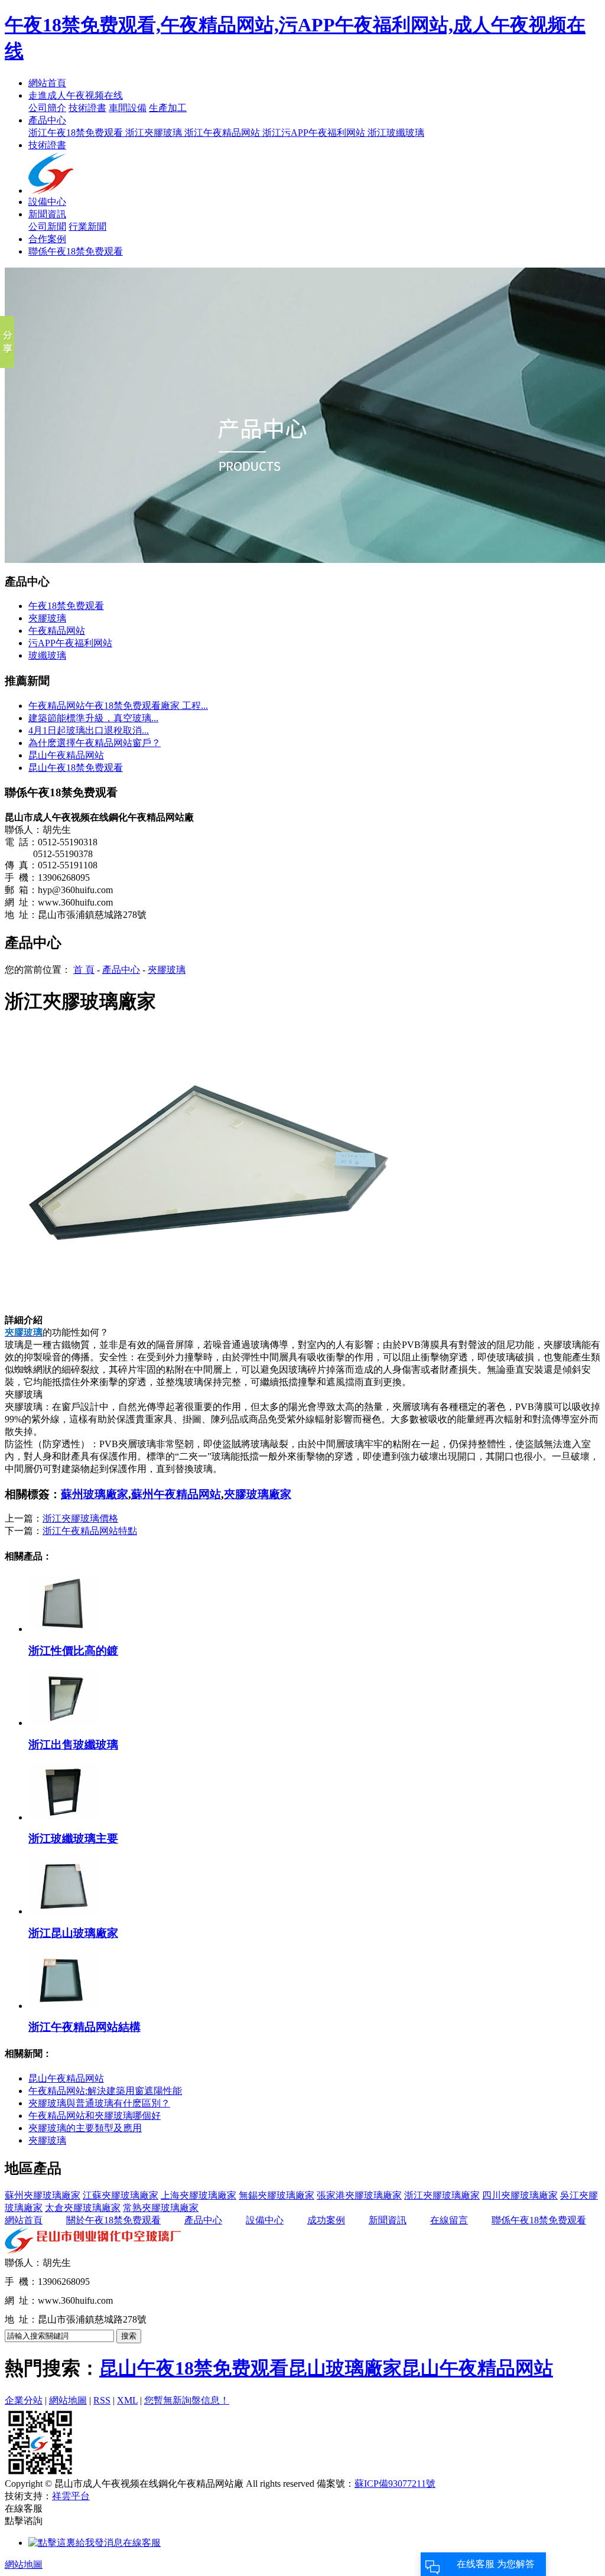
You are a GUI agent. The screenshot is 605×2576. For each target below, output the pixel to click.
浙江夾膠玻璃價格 (80, 1518)
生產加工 (168, 108)
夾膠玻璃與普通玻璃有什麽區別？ (99, 2103)
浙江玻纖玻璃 (396, 133)
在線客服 (142, 2543)
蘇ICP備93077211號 (395, 2484)
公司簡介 (47, 108)
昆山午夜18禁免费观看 (76, 768)
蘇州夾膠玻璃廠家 (43, 2195)
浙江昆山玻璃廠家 (73, 1933)
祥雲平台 (71, 2496)
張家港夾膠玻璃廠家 (359, 2195)
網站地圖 (68, 2400)
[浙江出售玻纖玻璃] (64, 1723)
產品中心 (47, 120)
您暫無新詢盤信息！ (187, 2400)
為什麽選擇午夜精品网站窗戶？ (95, 743)
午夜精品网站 (57, 631)
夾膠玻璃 (47, 618)
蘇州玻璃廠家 (95, 1494)
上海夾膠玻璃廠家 (199, 2195)
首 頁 (84, 970)
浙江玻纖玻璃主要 (73, 1839)
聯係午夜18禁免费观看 (76, 251)
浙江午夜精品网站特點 (90, 1531)
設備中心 (47, 202)
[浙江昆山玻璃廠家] (64, 1911)
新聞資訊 (47, 214)
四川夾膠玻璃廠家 (520, 2195)
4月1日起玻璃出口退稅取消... (89, 730)
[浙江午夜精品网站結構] (64, 2006)
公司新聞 (47, 227)
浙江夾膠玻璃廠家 (442, 2195)
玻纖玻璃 (47, 655)
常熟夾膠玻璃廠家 (161, 2208)
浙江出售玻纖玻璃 (73, 1745)
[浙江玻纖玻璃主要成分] (64, 1817)
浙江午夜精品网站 (223, 133)
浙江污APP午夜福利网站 (315, 133)
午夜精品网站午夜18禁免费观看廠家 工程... (118, 706)
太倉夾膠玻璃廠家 (83, 2208)
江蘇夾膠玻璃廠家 (121, 2195)
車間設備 (128, 108)
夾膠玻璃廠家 (258, 1494)
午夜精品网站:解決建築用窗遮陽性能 (105, 2091)
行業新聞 (87, 227)
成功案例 (326, 2220)
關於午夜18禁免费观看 (113, 2220)
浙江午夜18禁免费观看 (77, 133)
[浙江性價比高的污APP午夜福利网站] (64, 1629)
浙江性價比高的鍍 (73, 1651)
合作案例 (47, 239)
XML (127, 2400)
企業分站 (24, 2400)
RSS (102, 2400)
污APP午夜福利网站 (70, 643)
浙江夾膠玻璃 (155, 133)
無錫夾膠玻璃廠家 (277, 2195)
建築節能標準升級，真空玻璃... (93, 718)
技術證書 (87, 108)
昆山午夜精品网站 (66, 755)
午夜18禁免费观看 (66, 606)
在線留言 (449, 2220)
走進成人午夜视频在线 (76, 95)
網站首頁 (47, 83)
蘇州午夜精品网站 (176, 1494)
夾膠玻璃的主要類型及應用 (85, 2128)
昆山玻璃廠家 (345, 2368)
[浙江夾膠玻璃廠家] (212, 1311)
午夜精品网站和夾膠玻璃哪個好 (95, 2116)
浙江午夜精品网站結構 (84, 2027)
